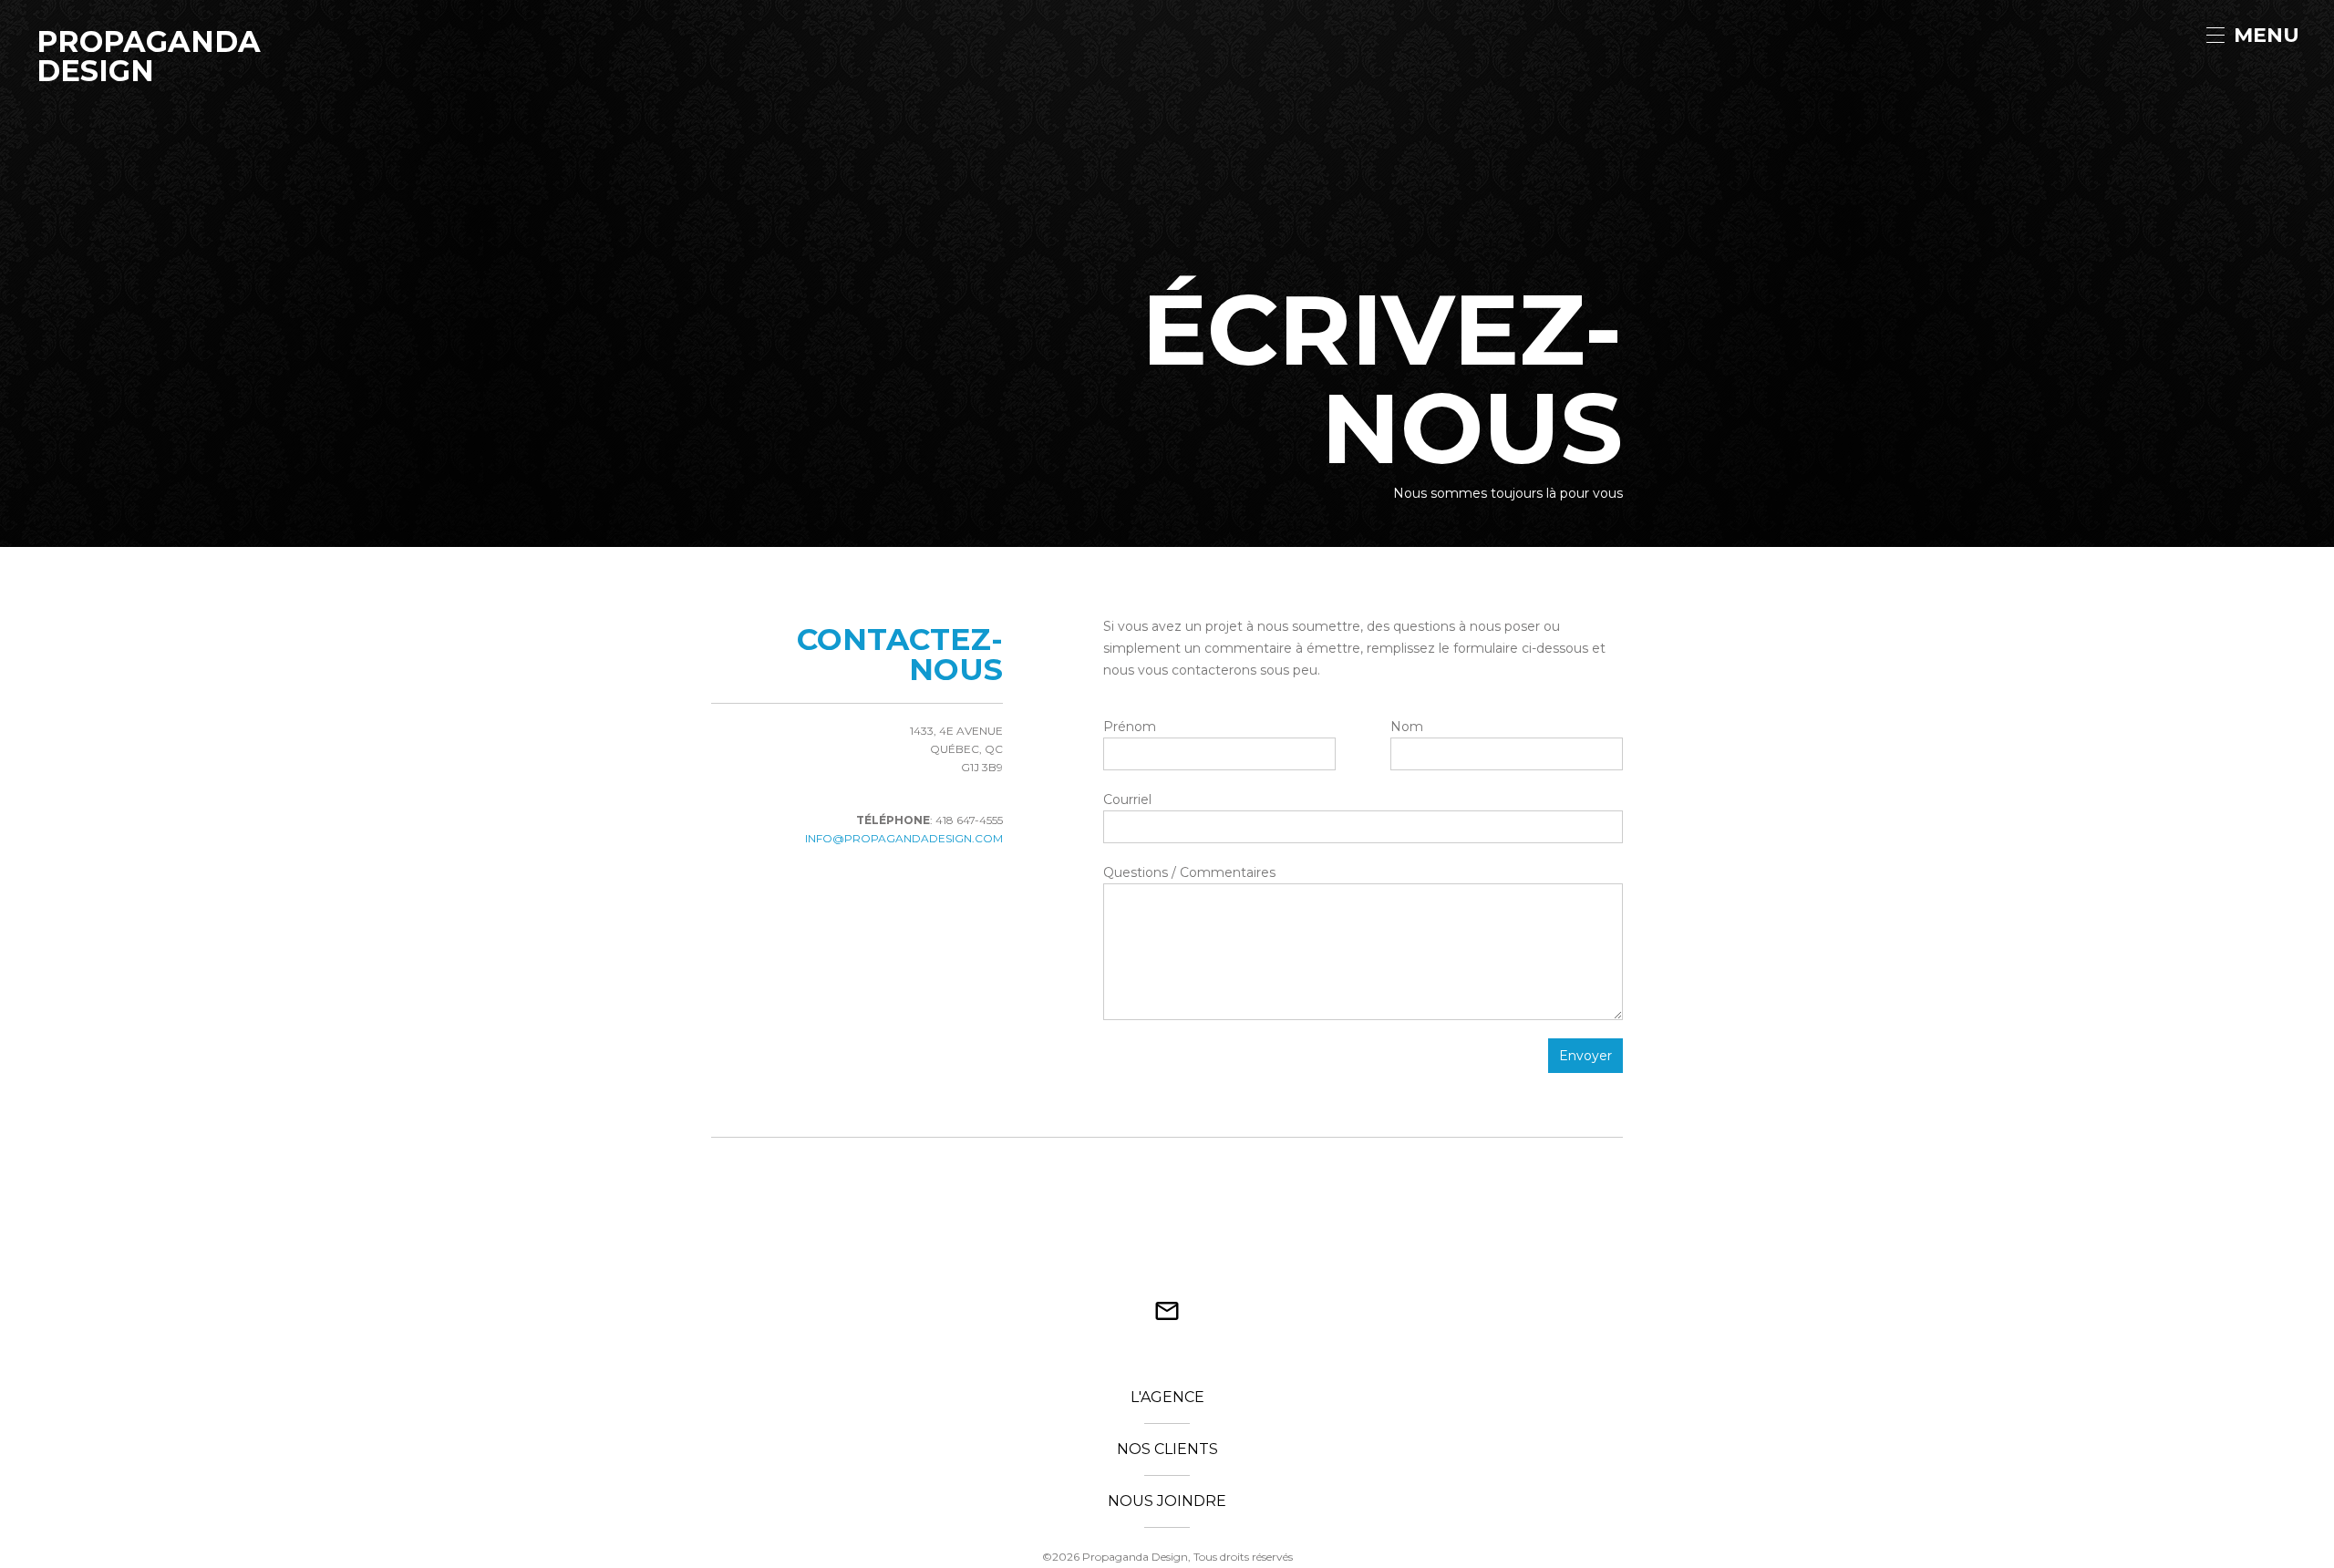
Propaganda (112, 36)
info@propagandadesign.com (904, 838)
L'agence (1167, 1398)
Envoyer (1585, 1056)
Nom (1407, 727)
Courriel (1127, 799)
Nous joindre (1167, 1502)
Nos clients (1167, 1450)
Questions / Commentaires (1189, 872)
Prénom (1130, 727)
